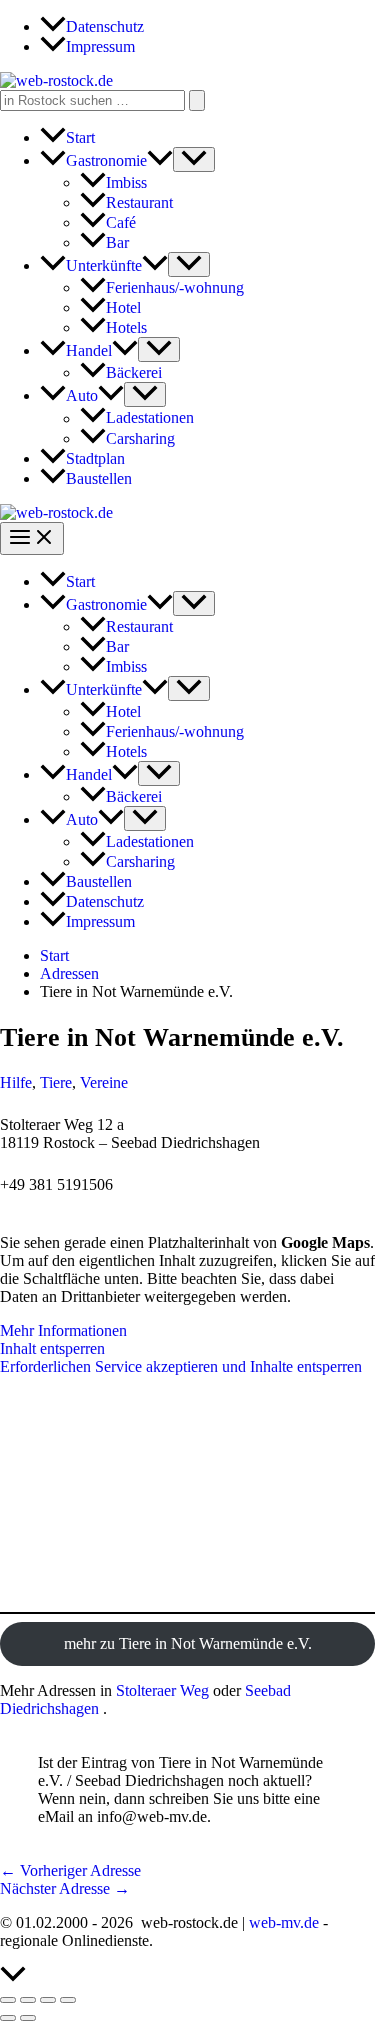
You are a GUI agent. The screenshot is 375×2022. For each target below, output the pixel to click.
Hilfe (16, 1082)
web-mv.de (284, 1922)
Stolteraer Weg (162, 1690)
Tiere (56, 1082)
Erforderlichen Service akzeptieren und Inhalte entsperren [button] (181, 1366)
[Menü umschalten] (194, 159)
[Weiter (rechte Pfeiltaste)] (28, 2018)
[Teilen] (48, 2000)
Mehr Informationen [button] (63, 1330)
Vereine (104, 1082)
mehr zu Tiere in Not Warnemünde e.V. (188, 1643)
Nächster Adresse (65, 1888)
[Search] (197, 100)
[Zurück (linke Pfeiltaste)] (8, 2018)
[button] (160, 160)
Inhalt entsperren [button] (52, 1348)
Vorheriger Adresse (70, 1870)
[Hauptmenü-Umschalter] (32, 538)
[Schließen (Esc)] (68, 2000)
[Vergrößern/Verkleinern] (8, 2000)
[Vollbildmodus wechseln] (28, 2000)
